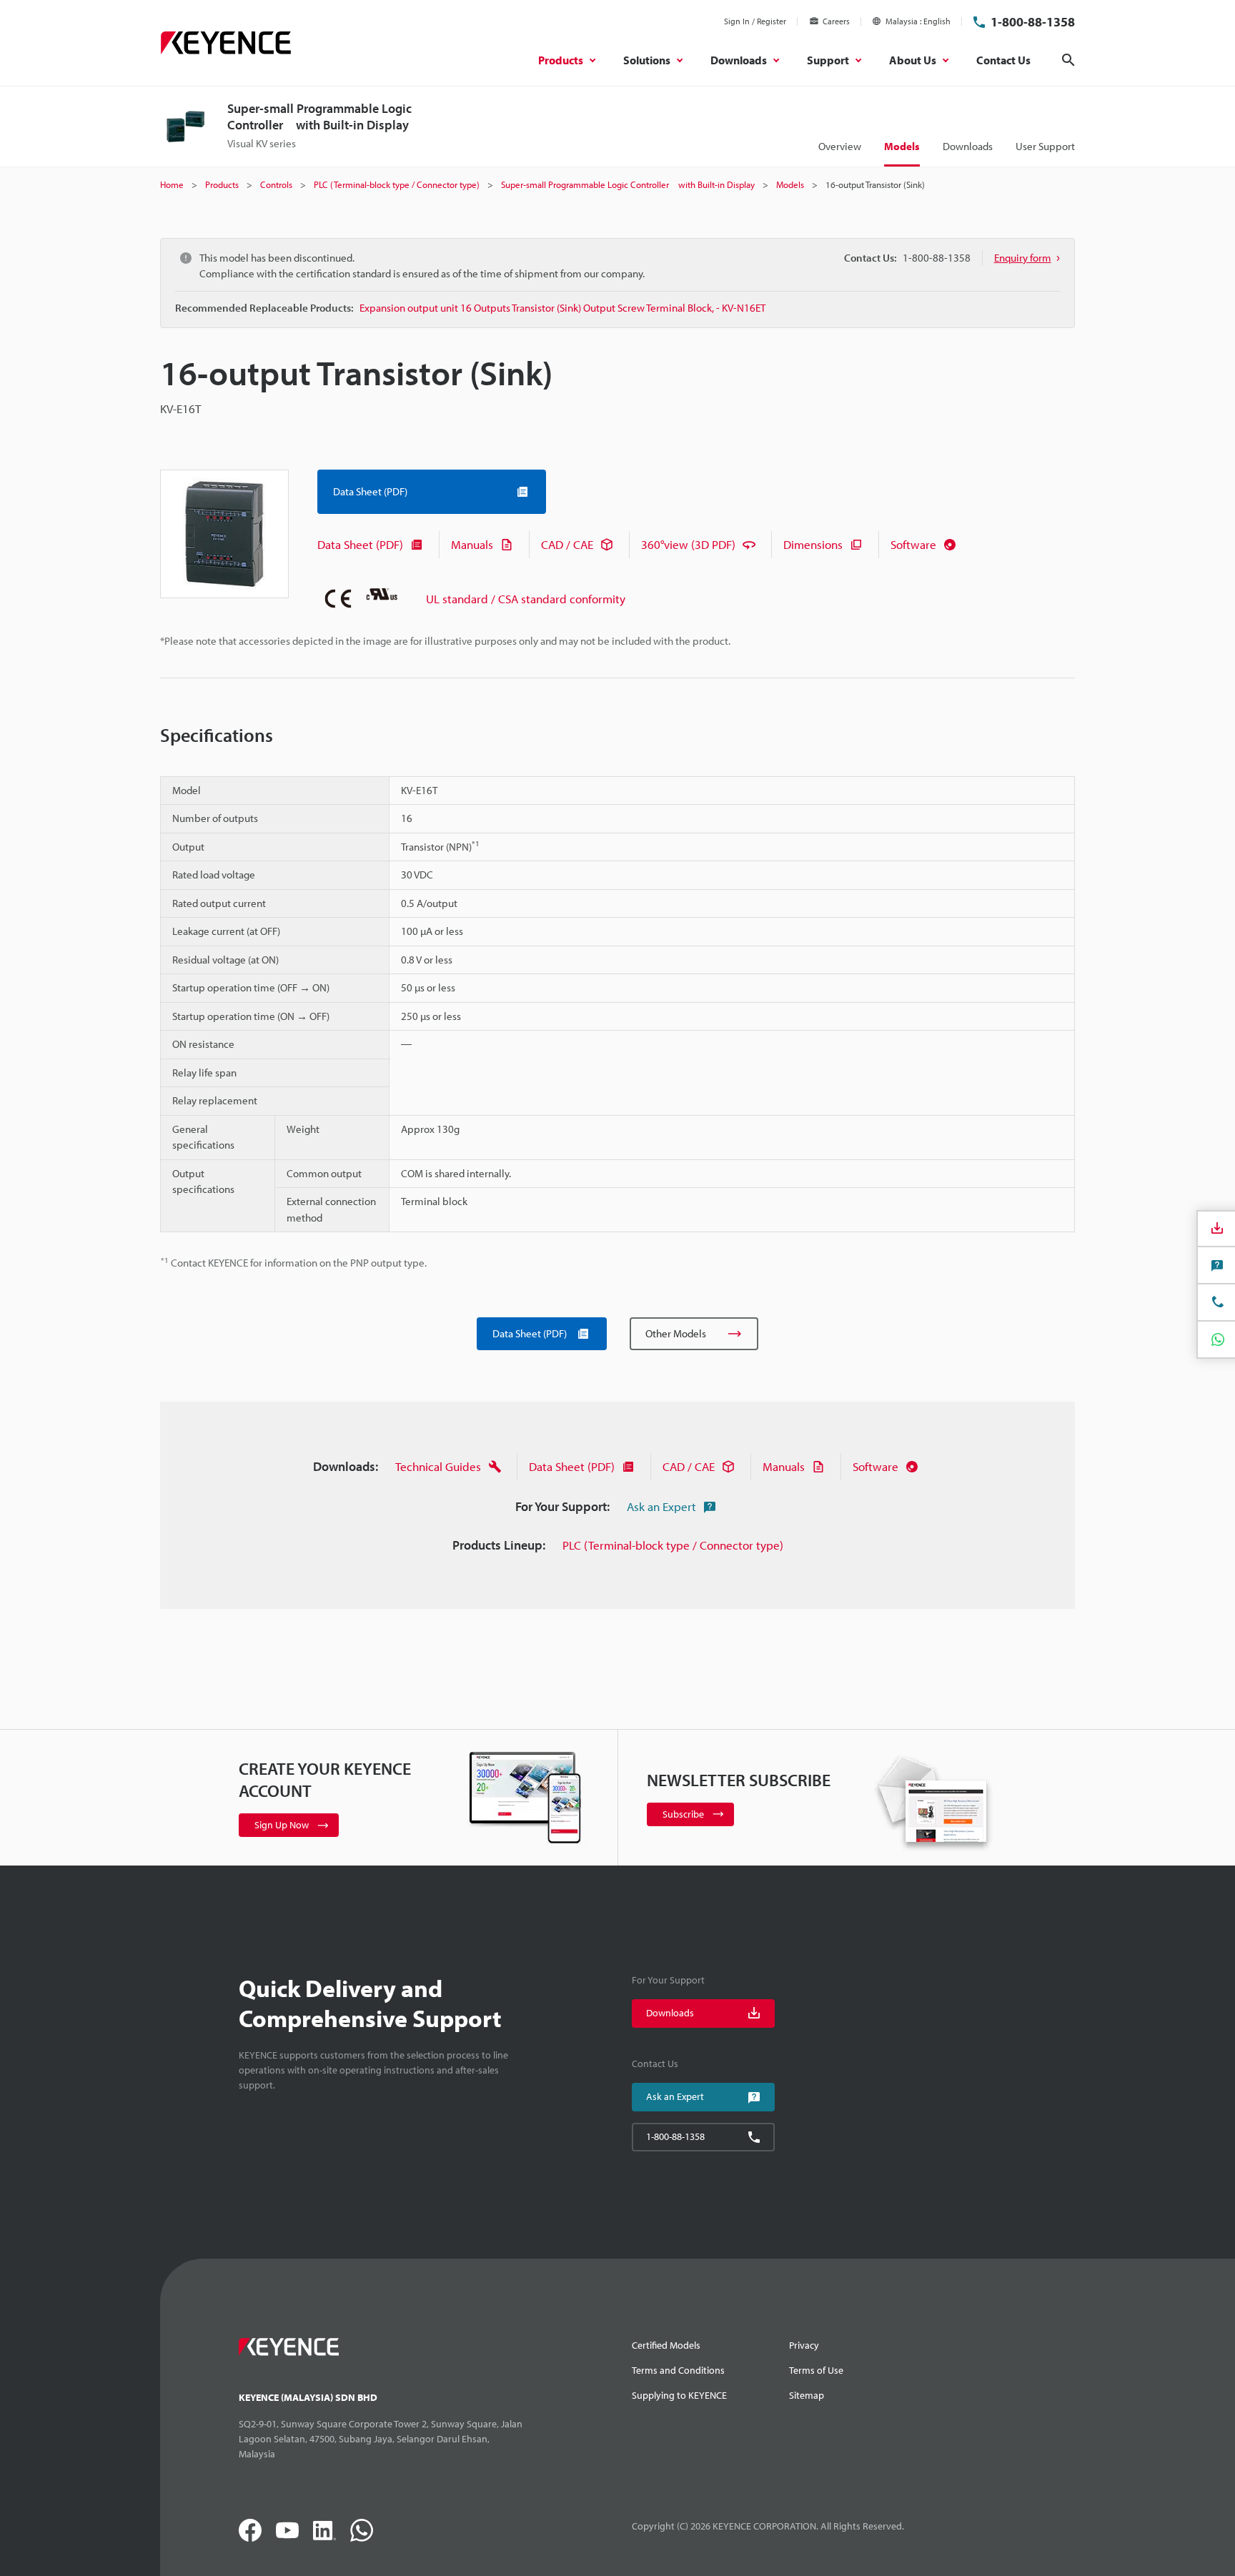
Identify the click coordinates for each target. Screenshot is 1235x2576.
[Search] (1068, 60)
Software (913, 544)
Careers (836, 21)
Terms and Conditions (678, 2370)
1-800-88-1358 (1033, 22)
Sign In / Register (755, 21)
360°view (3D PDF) (688, 544)
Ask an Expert (661, 1506)
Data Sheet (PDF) (360, 544)
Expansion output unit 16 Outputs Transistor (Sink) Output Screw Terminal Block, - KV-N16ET (562, 308)
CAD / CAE (567, 544)
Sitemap (807, 2395)
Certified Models (666, 2345)
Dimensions (813, 544)
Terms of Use (816, 2370)
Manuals (472, 544)
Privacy (804, 2345)
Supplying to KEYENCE (679, 2395)
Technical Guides (438, 1466)
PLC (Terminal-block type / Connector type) (673, 1545)
